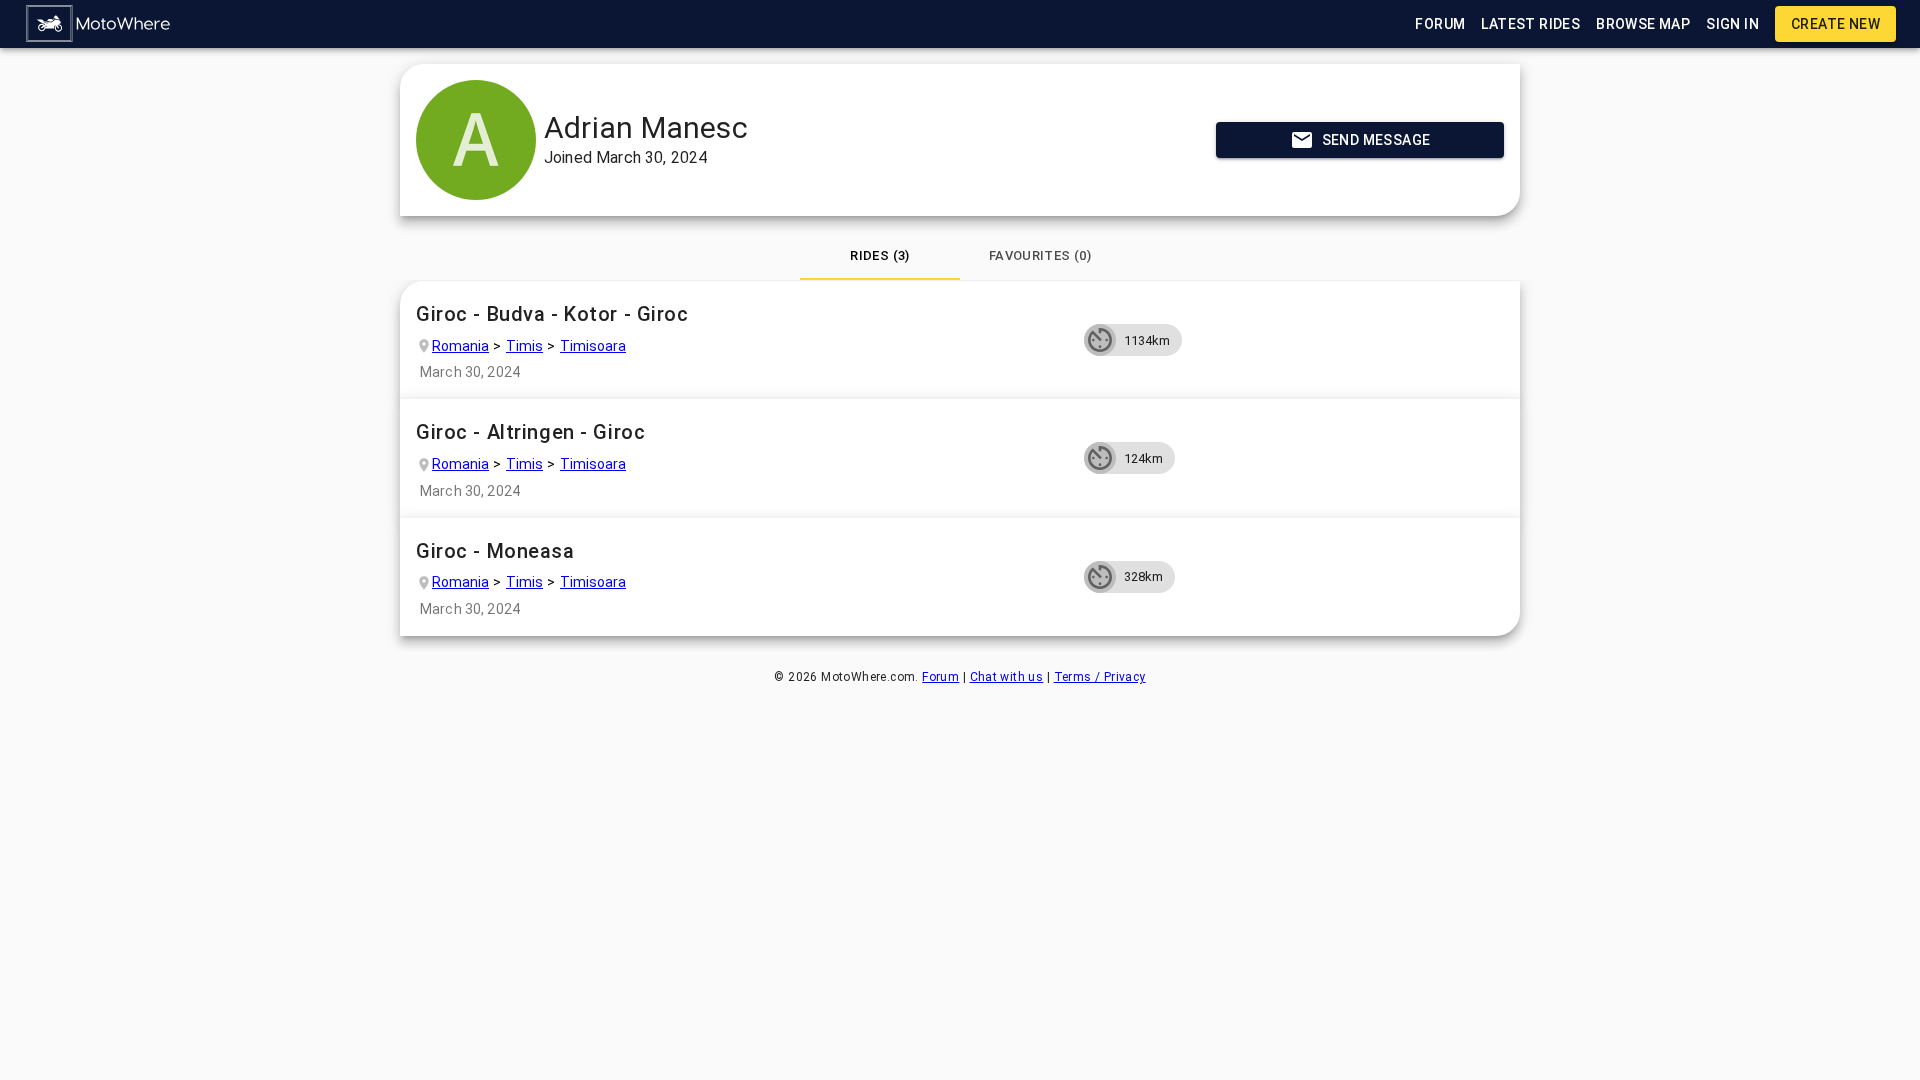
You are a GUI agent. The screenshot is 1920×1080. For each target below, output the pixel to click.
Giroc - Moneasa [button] (495, 551)
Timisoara (593, 346)
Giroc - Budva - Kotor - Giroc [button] (552, 314)
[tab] (880, 256)
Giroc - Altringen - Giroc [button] (530, 432)
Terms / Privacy (1100, 677)
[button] (99, 24)
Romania (460, 346)
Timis (524, 346)
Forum (940, 677)
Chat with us (1007, 677)
